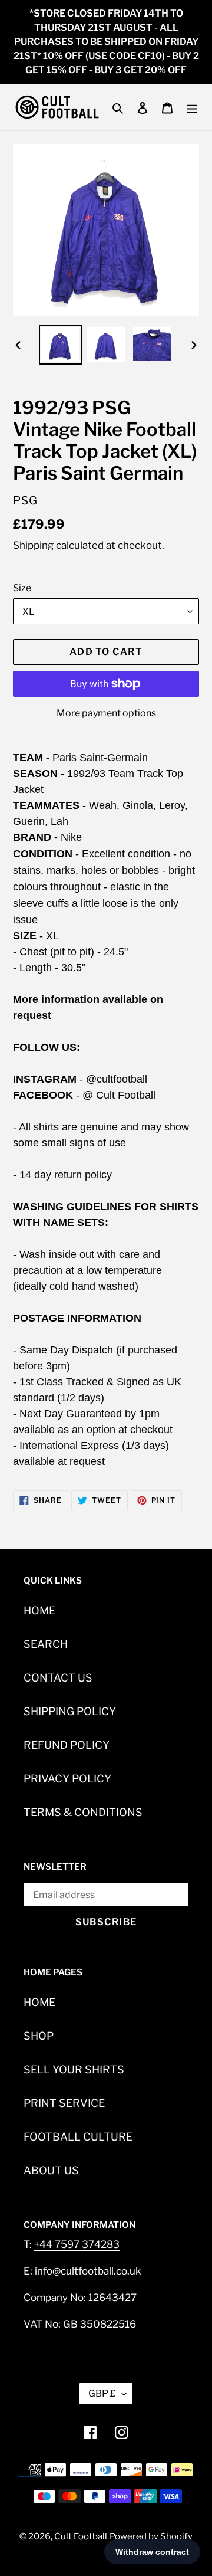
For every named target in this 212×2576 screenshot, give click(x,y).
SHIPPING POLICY (70, 1711)
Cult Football (81, 2536)
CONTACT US (58, 1678)
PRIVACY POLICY (67, 1779)
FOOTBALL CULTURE (78, 2137)
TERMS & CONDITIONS (83, 1812)
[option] (60, 345)
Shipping (33, 545)
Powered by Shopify (151, 2536)
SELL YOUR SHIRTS (74, 2069)
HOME (39, 1610)
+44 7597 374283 (77, 2244)
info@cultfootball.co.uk (88, 2271)
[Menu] (192, 107)
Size (22, 588)
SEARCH (46, 1644)
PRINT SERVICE (64, 2103)
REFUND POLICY (67, 1745)
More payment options (106, 713)
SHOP (39, 2036)
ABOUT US (51, 2170)
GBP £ (102, 2393)
